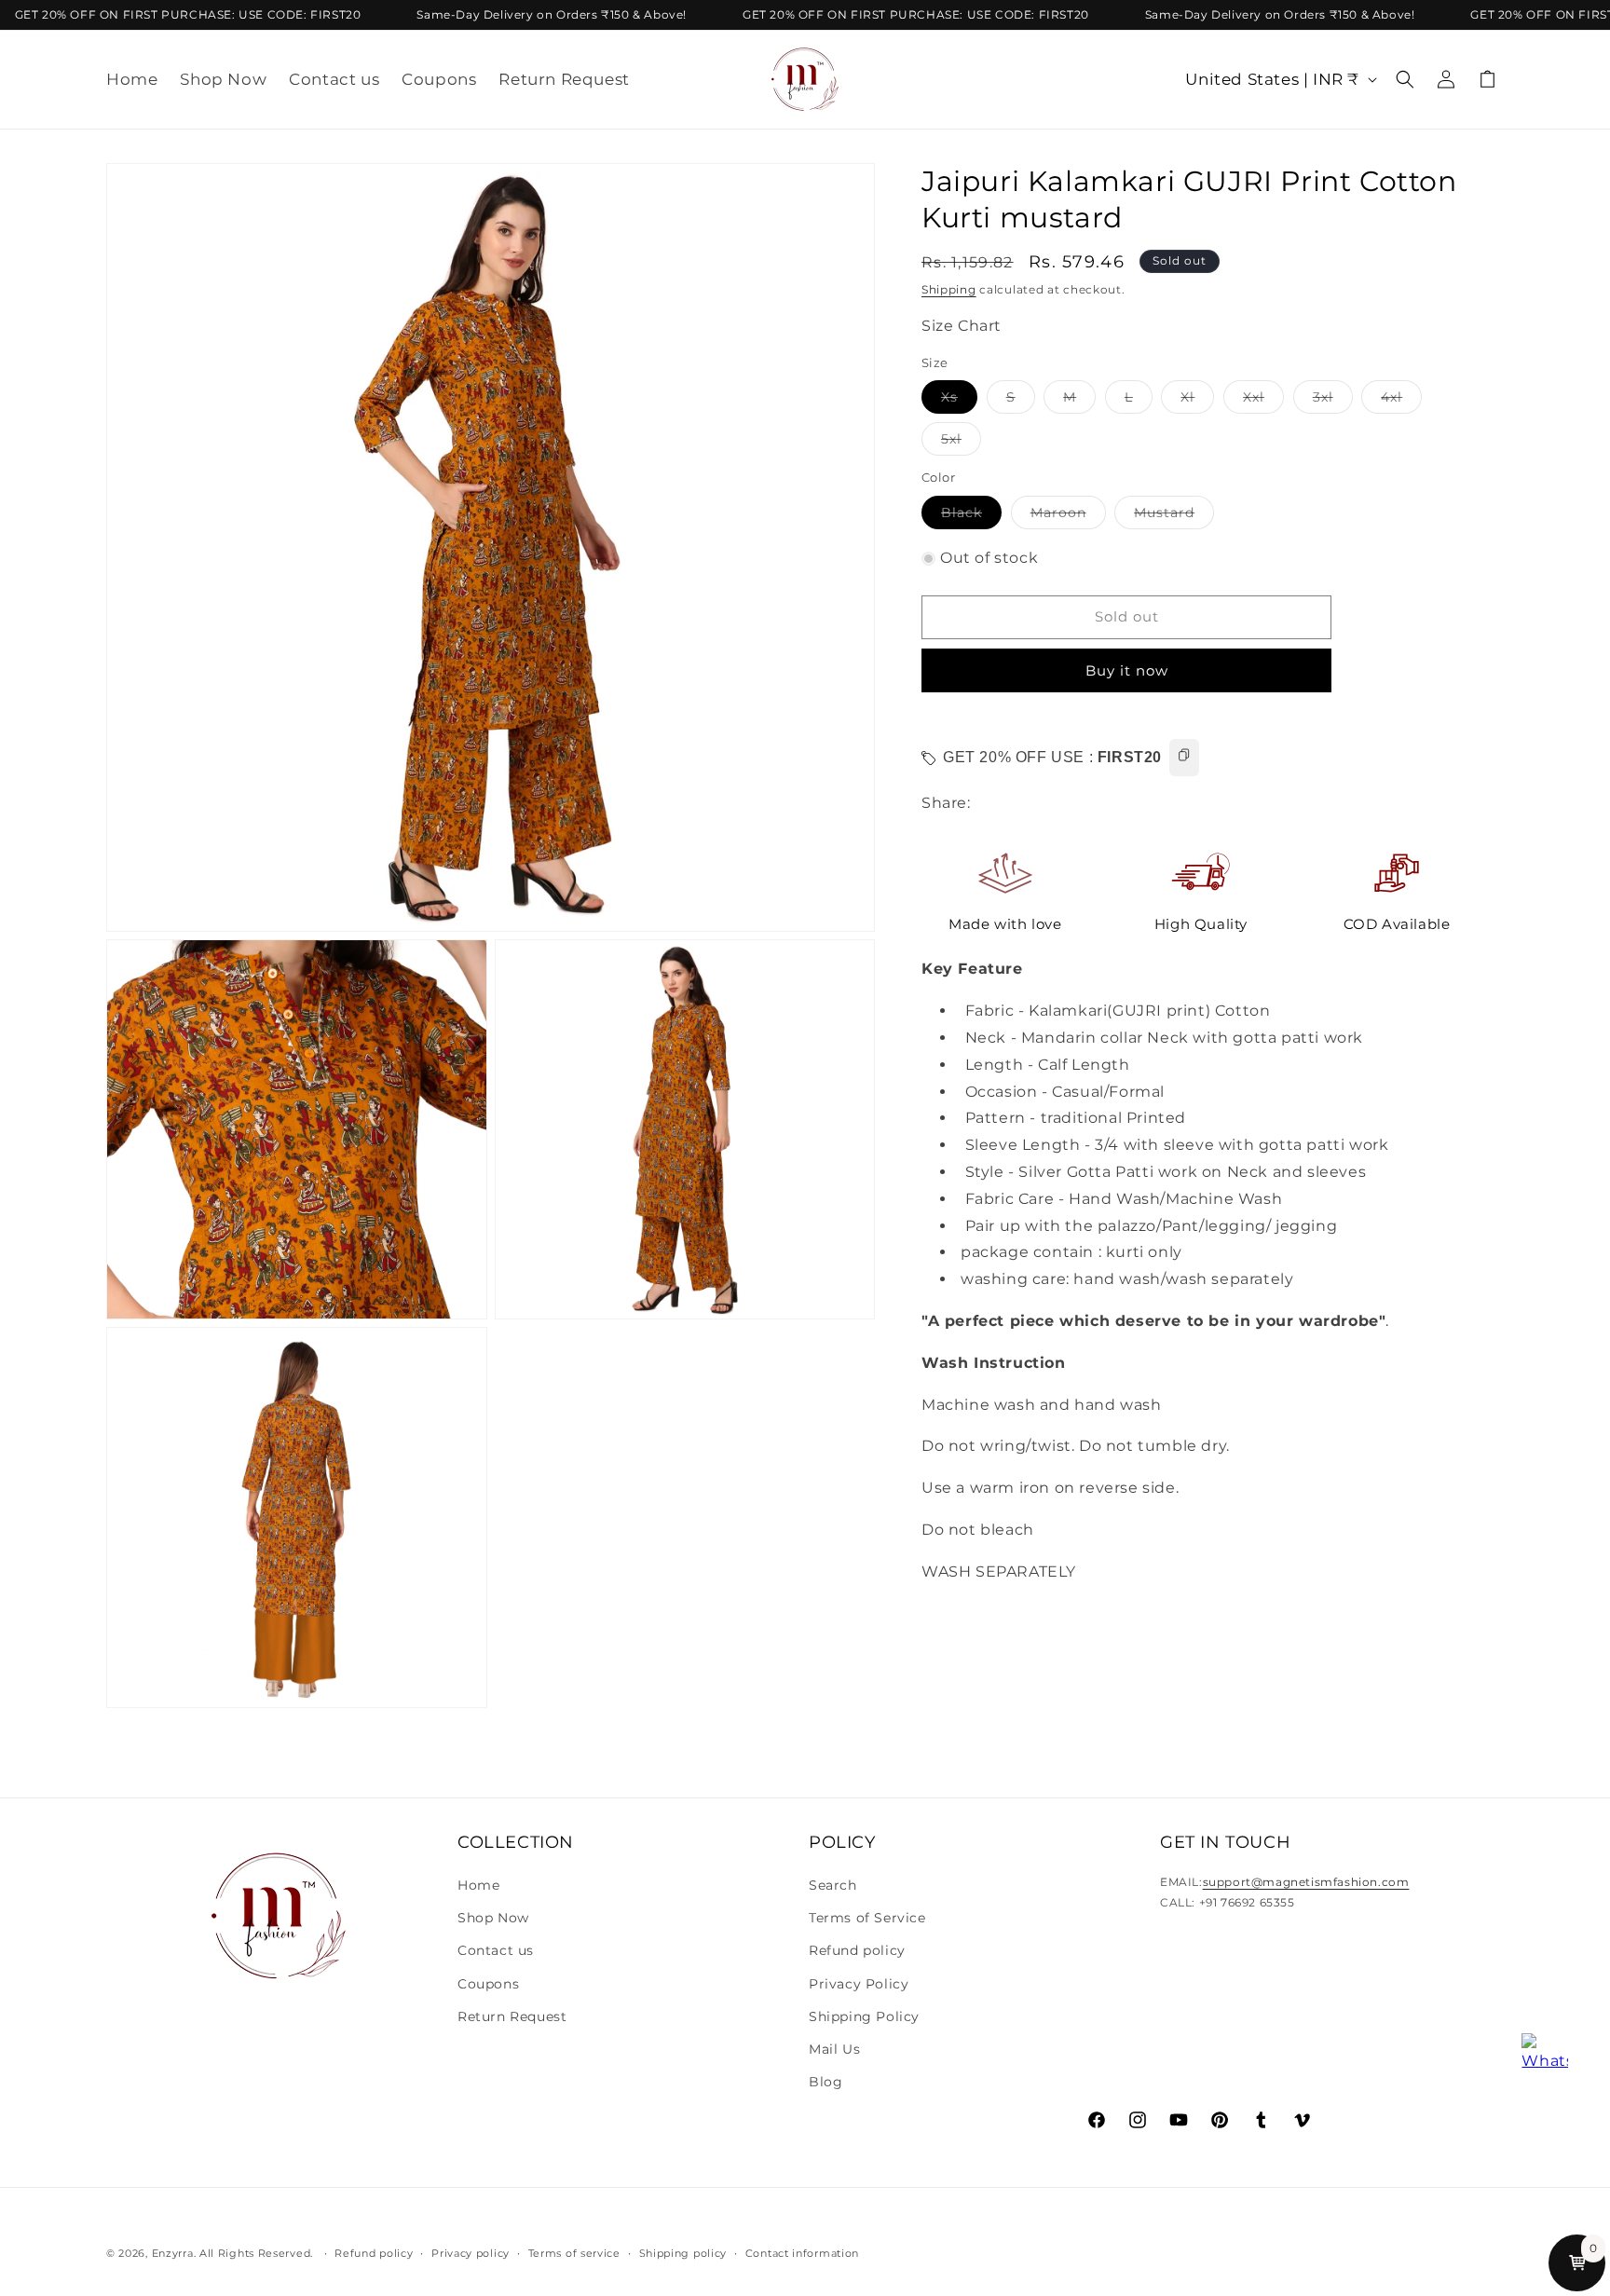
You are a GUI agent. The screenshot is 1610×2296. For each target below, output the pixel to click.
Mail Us (834, 2049)
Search (833, 1885)
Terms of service (574, 2252)
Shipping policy (683, 2252)
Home (478, 1885)
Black (971, 516)
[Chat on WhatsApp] (1545, 2057)
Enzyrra (173, 2253)
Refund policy (857, 1951)
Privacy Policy (859, 1984)
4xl (1401, 402)
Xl (1197, 402)
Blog (825, 2082)
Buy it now (1127, 670)
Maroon (1068, 516)
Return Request (512, 2016)
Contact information (802, 2252)
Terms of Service (867, 1918)
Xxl (1263, 402)
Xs (959, 402)
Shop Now (493, 1918)
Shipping (949, 289)
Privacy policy (471, 2252)
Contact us (496, 1951)
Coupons (488, 1984)
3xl (1333, 402)
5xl (961, 444)
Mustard (1174, 516)
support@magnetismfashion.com (1306, 1882)
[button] (1405, 79)
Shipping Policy (864, 2016)
